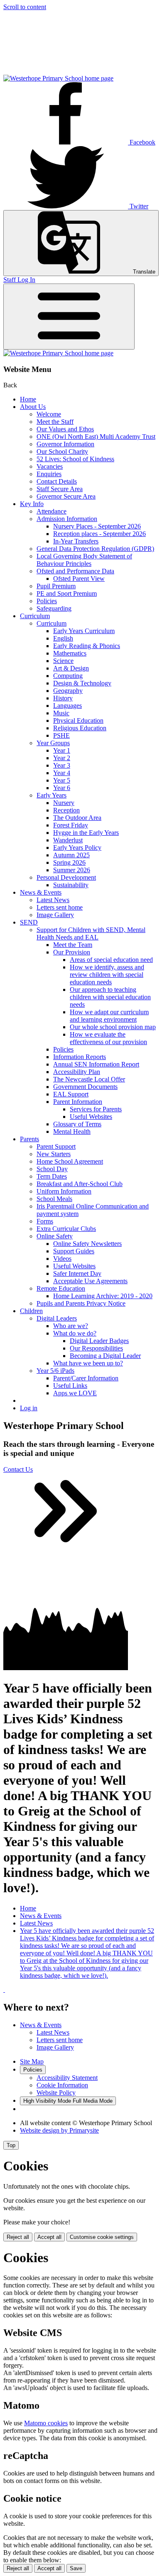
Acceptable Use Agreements (90, 1281)
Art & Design (71, 668)
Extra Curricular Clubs (66, 1229)
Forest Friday (71, 825)
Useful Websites (91, 1117)
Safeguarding (54, 608)
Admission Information (67, 519)
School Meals (54, 1199)
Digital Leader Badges (99, 1341)
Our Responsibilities (96, 1348)
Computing (68, 676)
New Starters (54, 1154)
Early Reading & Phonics (87, 646)
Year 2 (62, 758)
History (63, 698)
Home (28, 399)
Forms (45, 1221)
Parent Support (56, 1146)
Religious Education (80, 728)
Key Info (32, 504)
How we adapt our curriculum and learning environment (109, 1016)
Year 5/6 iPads (55, 1371)
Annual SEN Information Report (96, 1064)
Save (76, 2568)
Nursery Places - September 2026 (97, 526)
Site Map (32, 2061)
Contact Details (57, 481)
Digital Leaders (57, 1318)
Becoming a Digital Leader (105, 1356)
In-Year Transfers (76, 541)
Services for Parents (96, 1109)
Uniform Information (64, 1191)
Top (11, 2145)
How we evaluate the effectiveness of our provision (108, 1038)
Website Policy (56, 2093)
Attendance (52, 511)
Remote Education (61, 1288)
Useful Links (70, 1386)
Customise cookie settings (102, 2237)
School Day (52, 1169)
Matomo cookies (46, 2423)
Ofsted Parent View (79, 579)
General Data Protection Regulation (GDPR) (95, 549)
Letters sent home (60, 907)
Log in (29, 1408)
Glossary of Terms (77, 1124)
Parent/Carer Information (86, 1378)
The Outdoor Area (77, 818)
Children (31, 1311)
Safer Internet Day (77, 1273)
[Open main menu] (69, 317)
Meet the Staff (55, 422)
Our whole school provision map (113, 1027)
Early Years (52, 795)
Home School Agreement (70, 1161)
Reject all (18, 2237)
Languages (67, 706)
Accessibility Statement (67, 2078)
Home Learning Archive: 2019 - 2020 (103, 1296)
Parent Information (78, 1102)
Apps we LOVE (75, 1393)
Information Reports (80, 1057)
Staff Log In (19, 280)
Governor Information (65, 444)
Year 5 (62, 780)
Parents (29, 1139)
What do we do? (75, 1333)
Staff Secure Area (60, 489)
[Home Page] (58, 78)
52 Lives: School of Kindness (75, 459)
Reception (66, 810)
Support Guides (74, 1251)
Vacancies (50, 466)
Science (63, 661)
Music (61, 713)
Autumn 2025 (71, 855)
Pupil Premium (56, 586)
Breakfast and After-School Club (80, 1184)
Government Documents (85, 1087)
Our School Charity (62, 451)
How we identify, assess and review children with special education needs (107, 975)
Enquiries (49, 474)
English (63, 638)
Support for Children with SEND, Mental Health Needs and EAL (91, 933)
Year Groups (53, 743)
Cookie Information (62, 2085)
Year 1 (62, 750)
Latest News (53, 900)
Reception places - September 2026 (99, 534)
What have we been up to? (88, 1363)
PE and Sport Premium (67, 593)
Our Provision (72, 952)
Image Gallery (55, 915)
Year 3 (62, 765)
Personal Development (66, 877)
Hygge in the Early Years (86, 833)
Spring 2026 (69, 862)
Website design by (59, 2130)
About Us (33, 407)
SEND (29, 922)
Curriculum (35, 616)
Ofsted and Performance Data (75, 571)
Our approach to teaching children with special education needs (110, 997)
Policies (47, 601)
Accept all (49, 2237)
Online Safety (55, 1236)
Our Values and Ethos (65, 429)
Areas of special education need (111, 960)
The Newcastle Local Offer (89, 1079)
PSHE (61, 735)
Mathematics (70, 653)
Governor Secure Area (66, 496)
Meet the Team (73, 945)
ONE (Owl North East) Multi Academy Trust (96, 437)
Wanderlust (68, 840)
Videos (62, 1259)
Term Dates (52, 1176)
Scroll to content (25, 7)
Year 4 (62, 773)
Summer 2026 (72, 870)
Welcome (49, 414)
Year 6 (62, 788)
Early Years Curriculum (84, 631)
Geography (68, 691)
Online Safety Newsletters (87, 1244)
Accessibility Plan (77, 1072)
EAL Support (71, 1094)
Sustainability (71, 885)
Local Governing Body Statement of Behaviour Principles (84, 560)
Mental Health (72, 1131)
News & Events (41, 892)
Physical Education (78, 720)
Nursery (64, 803)
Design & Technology (82, 683)
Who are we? (71, 1326)
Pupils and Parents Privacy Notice (81, 1303)
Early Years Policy (77, 848)
